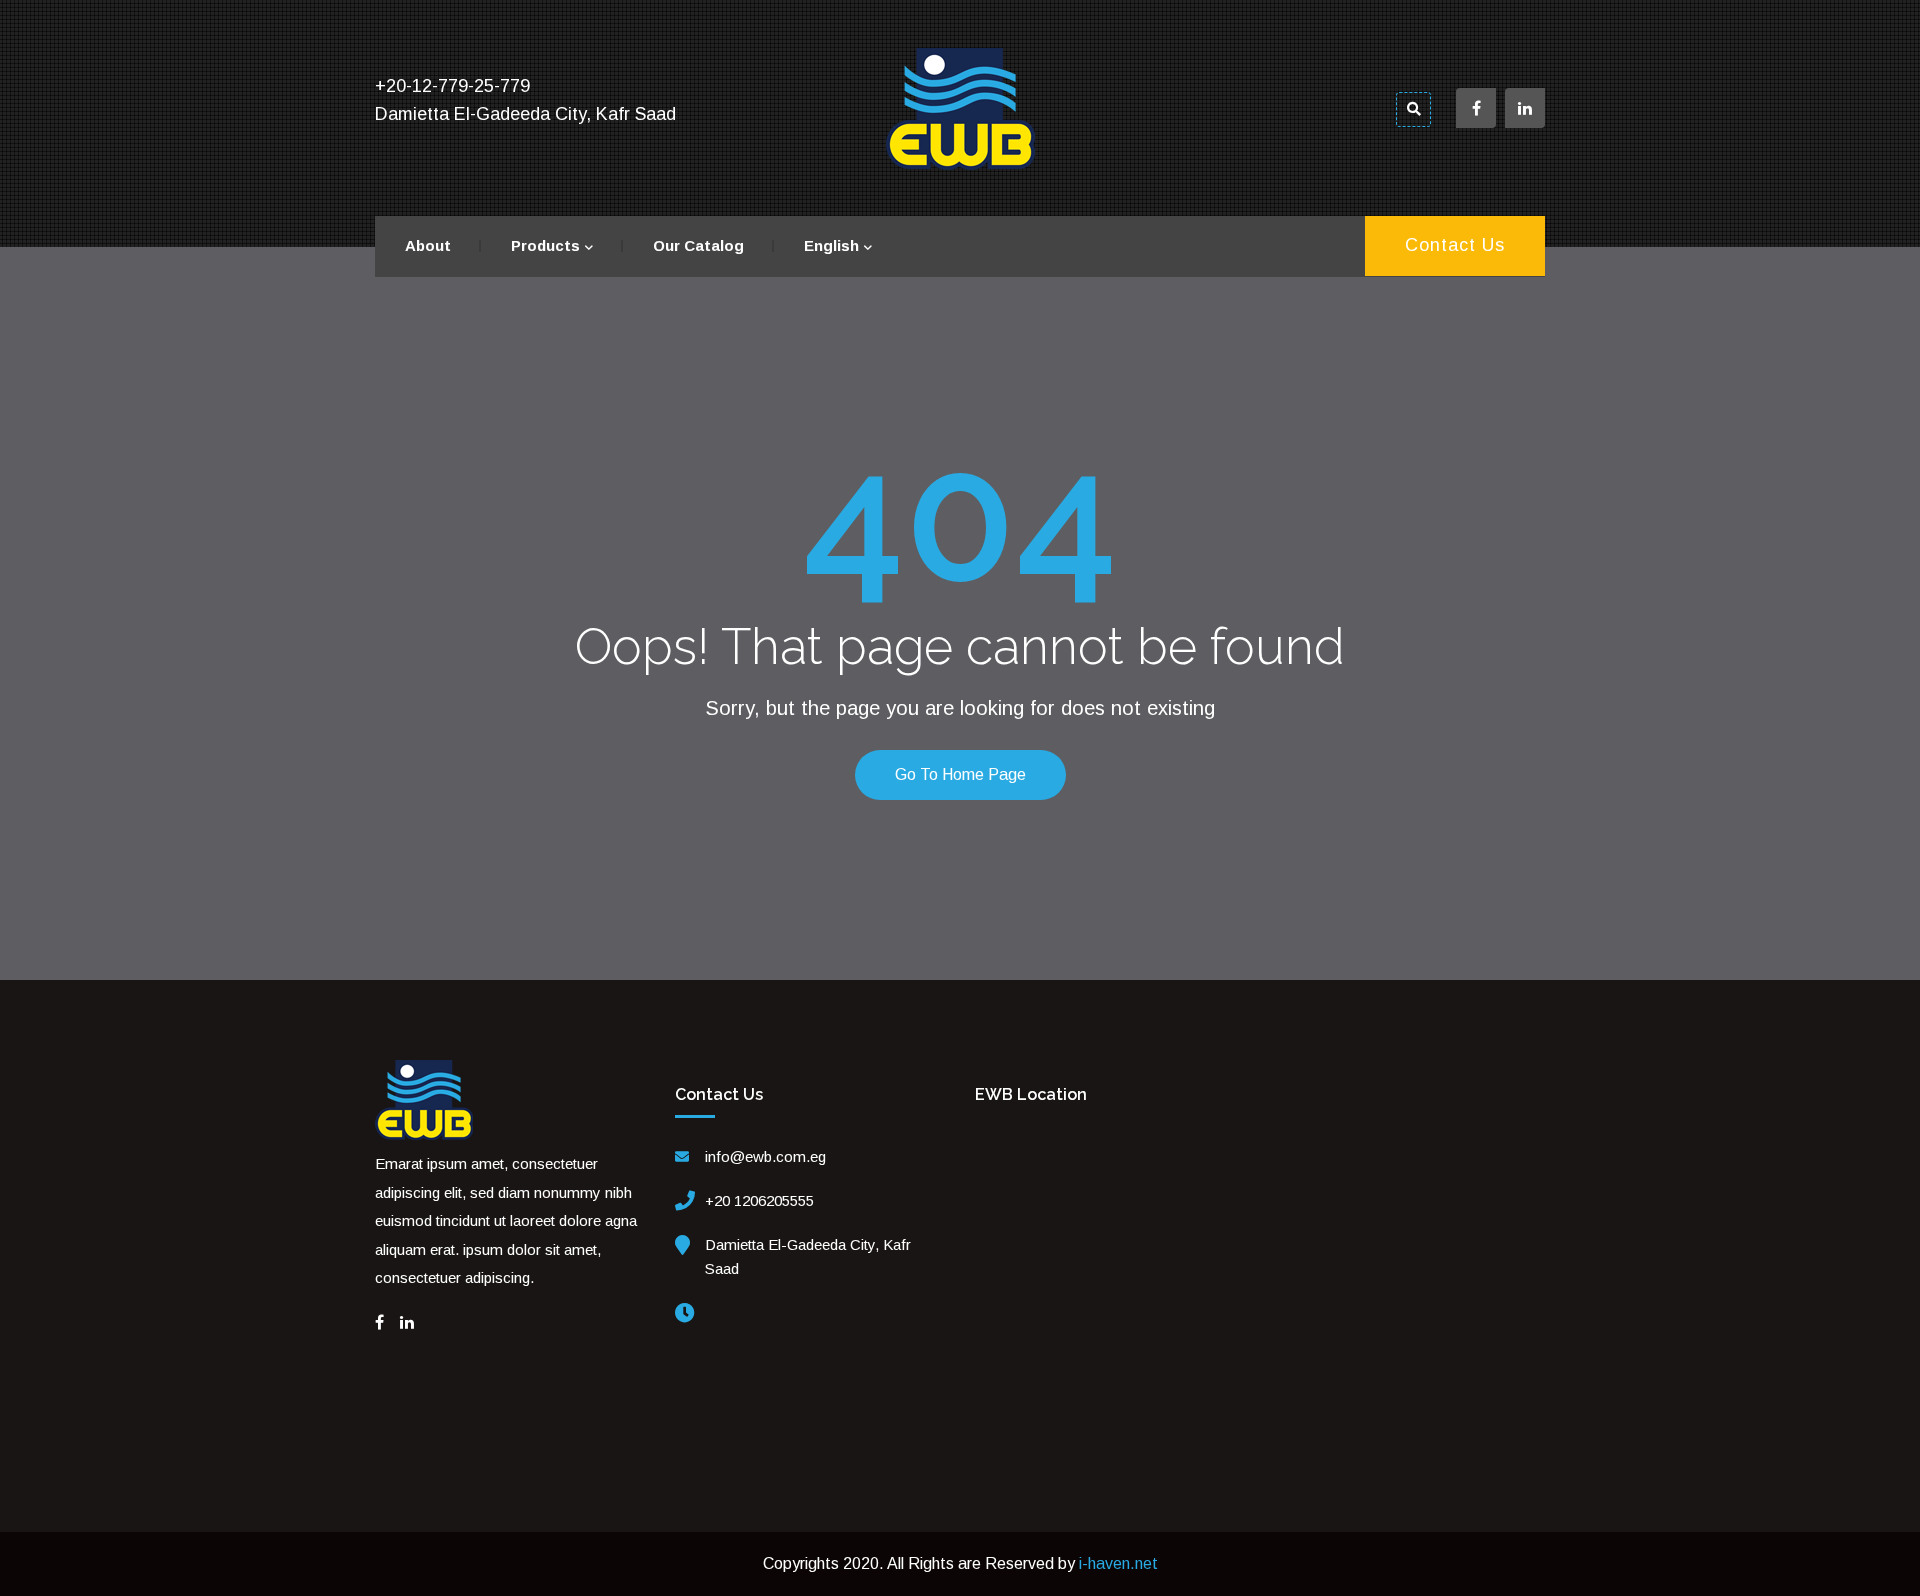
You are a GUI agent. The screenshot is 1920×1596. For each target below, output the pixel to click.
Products (545, 245)
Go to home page (960, 774)
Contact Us (1455, 245)
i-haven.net (1118, 1563)
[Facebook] (379, 1322)
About (428, 245)
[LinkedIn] (407, 1322)
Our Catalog (698, 245)
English (831, 245)
